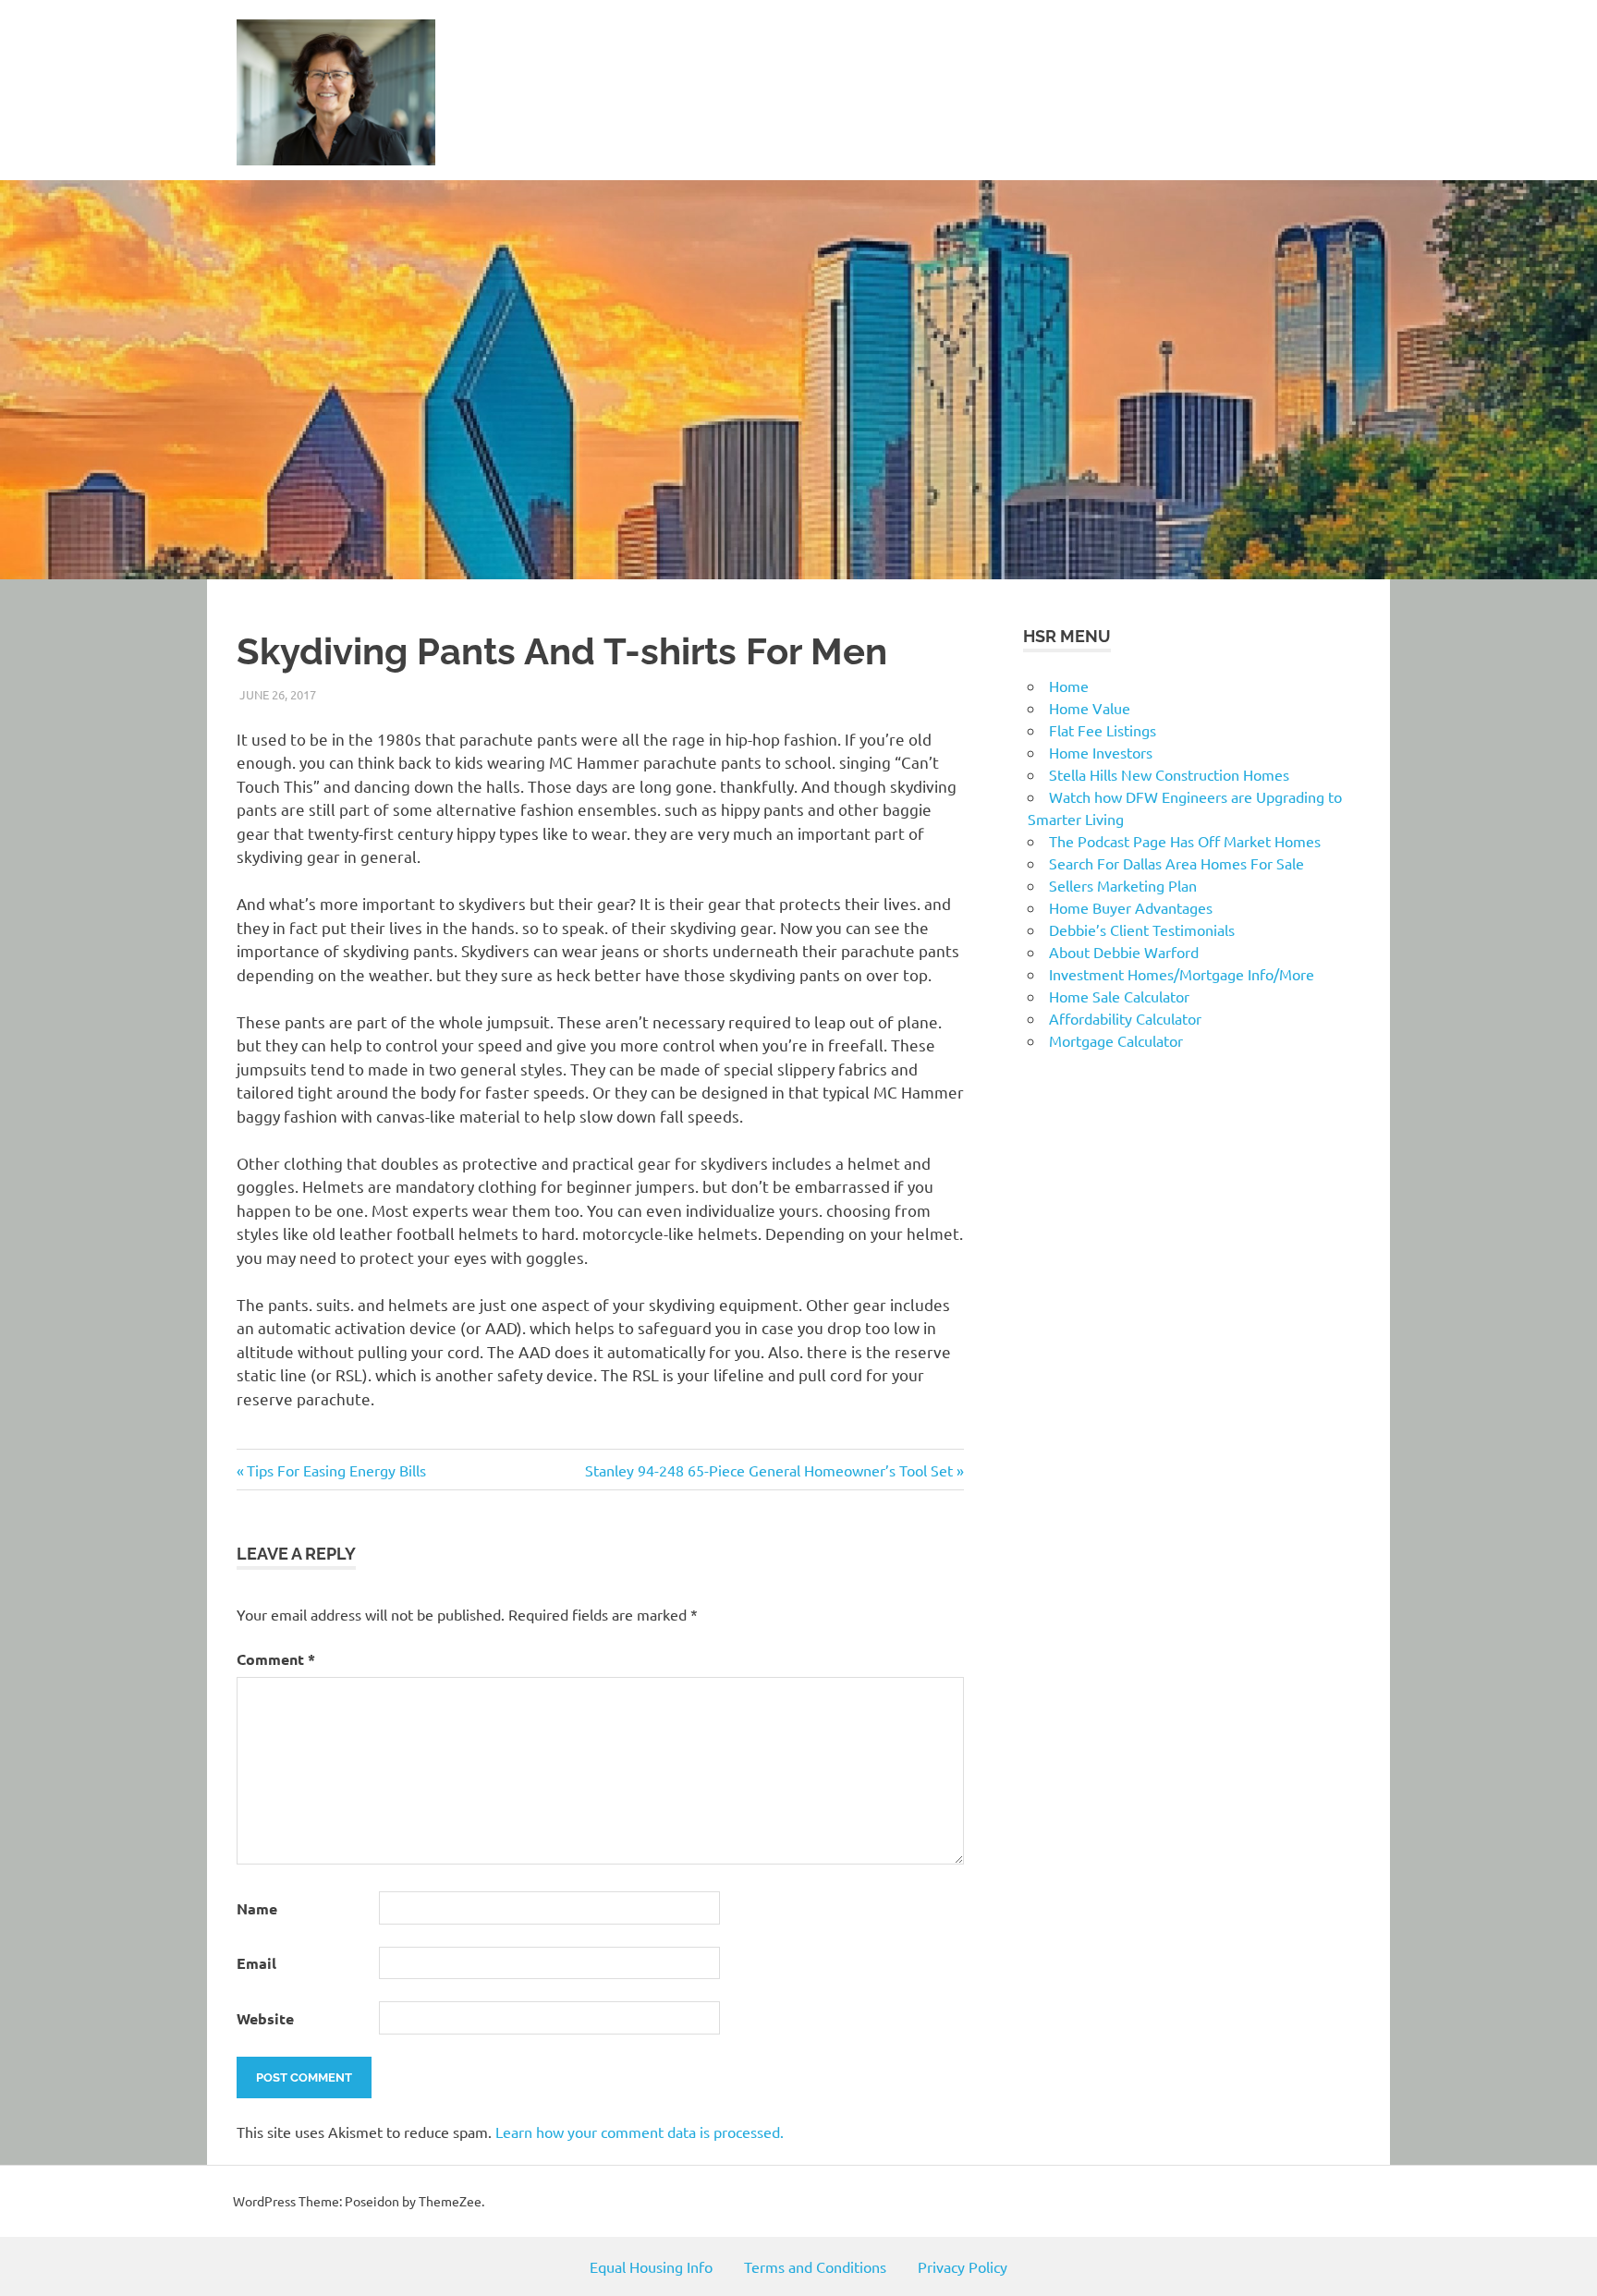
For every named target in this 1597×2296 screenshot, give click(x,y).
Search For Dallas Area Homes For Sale (1176, 863)
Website (265, 2018)
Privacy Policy (963, 2266)
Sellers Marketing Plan (1123, 885)
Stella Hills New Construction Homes (1169, 774)
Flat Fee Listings (1103, 730)
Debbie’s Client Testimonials (1142, 929)
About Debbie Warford (1124, 952)
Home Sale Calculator (1119, 996)
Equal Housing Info (651, 2266)
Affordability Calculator (1125, 1018)
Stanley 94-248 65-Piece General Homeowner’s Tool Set (769, 1470)
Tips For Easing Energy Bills (336, 1470)
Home (1069, 686)
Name (257, 1908)
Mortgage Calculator (1116, 1040)
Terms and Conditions (815, 2266)
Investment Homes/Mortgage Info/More (1182, 974)
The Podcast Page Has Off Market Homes (1185, 841)
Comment (276, 1659)
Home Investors (1101, 752)
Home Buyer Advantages (1131, 907)
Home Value (1090, 708)
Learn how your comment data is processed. (640, 2132)
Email (256, 1963)
